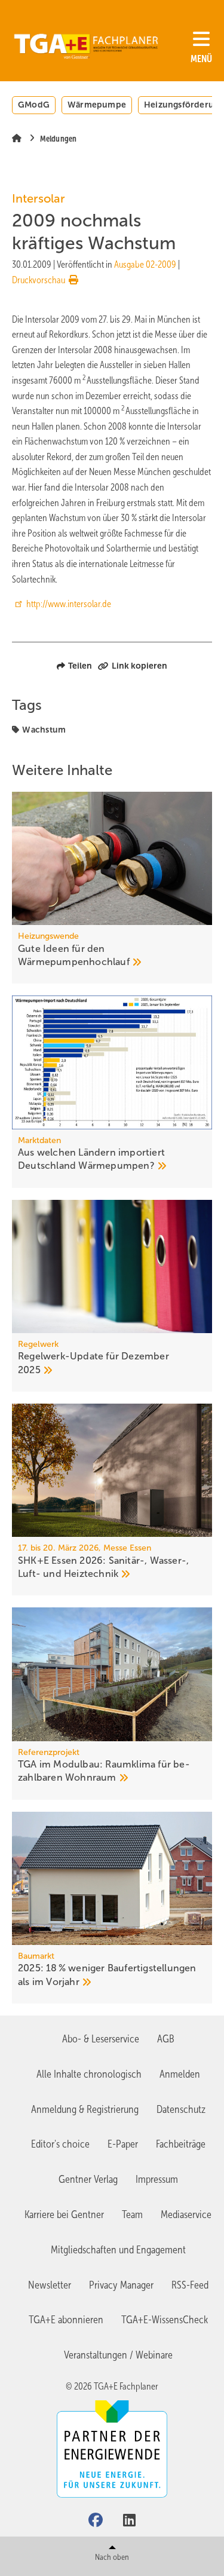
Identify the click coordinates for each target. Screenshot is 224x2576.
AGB (166, 2039)
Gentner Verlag (88, 2179)
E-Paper (123, 2144)
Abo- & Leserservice (101, 2039)
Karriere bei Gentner (64, 2214)
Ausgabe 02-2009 (145, 264)
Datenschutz (181, 2109)
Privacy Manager (121, 2285)
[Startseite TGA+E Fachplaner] (86, 42)
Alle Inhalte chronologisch (89, 2074)
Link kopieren (139, 666)
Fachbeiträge (181, 2144)
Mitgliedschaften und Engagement (118, 2250)
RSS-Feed (190, 2285)
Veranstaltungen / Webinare (118, 2355)
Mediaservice (186, 2214)
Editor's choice (60, 2144)
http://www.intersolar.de (69, 604)
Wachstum (44, 730)
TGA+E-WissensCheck (165, 2320)
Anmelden (180, 2074)
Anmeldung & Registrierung (85, 2109)
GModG (34, 105)
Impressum (157, 2179)
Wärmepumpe (97, 105)
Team (132, 2214)
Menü (201, 59)
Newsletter (50, 2285)
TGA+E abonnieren (66, 2320)
